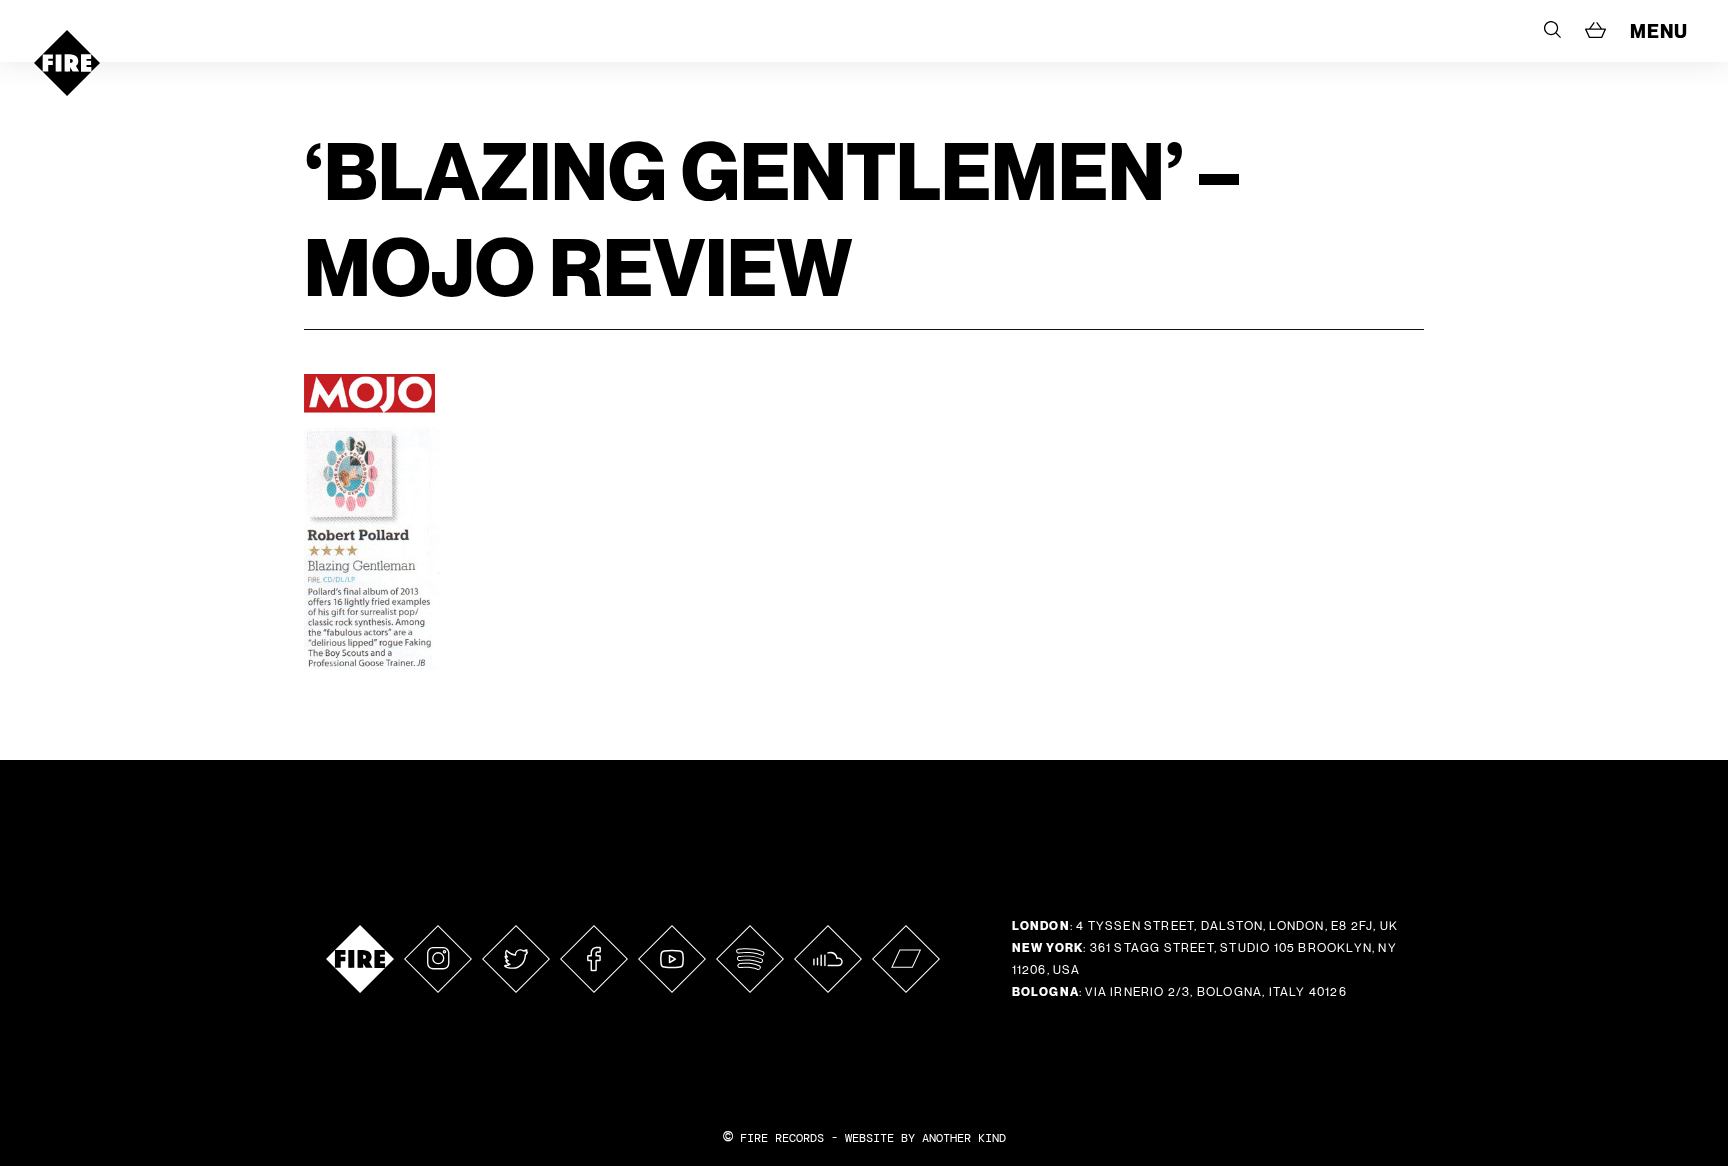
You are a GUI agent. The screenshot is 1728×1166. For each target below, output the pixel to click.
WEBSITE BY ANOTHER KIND (925, 1138)
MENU (1659, 31)
